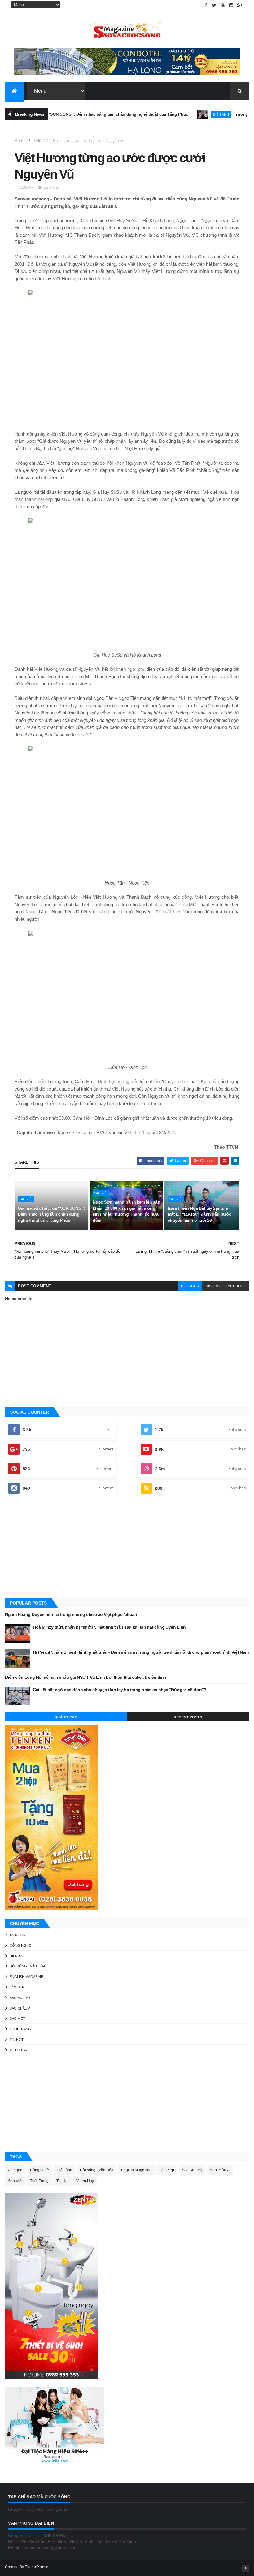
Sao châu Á (20, 2008)
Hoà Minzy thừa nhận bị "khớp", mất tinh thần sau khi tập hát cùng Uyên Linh (109, 1627)
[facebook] (206, 5)
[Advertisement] (127, 1548)
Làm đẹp (17, 1987)
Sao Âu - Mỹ (20, 1998)
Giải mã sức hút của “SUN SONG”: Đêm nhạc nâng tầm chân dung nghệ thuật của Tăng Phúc (51, 1214)
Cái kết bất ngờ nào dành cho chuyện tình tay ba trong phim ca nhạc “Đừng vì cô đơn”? (120, 1690)
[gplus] (239, 5)
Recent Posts (188, 1717)
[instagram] (231, 5)
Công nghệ (20, 1945)
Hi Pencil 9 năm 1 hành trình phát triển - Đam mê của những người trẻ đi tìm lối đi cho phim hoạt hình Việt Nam (141, 1652)
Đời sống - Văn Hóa (27, 1966)
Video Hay (19, 2050)
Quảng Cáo (66, 1717)
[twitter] (214, 5)
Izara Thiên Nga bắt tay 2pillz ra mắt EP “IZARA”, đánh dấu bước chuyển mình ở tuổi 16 (199, 1214)
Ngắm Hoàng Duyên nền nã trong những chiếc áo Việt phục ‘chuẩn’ (71, 1614)
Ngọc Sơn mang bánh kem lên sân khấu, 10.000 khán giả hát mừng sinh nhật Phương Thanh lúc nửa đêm (126, 1211)
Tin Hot (17, 2040)
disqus (212, 1286)
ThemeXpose (37, 2567)
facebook (236, 1286)
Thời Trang (20, 2029)
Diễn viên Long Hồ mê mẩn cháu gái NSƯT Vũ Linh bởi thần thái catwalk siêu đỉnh (85, 1677)
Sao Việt (35, 141)
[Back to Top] (246, 2568)
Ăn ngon (18, 1935)
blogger (190, 1286)
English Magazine (26, 1977)
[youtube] (223, 5)
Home (20, 141)
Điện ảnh (193, 114)
